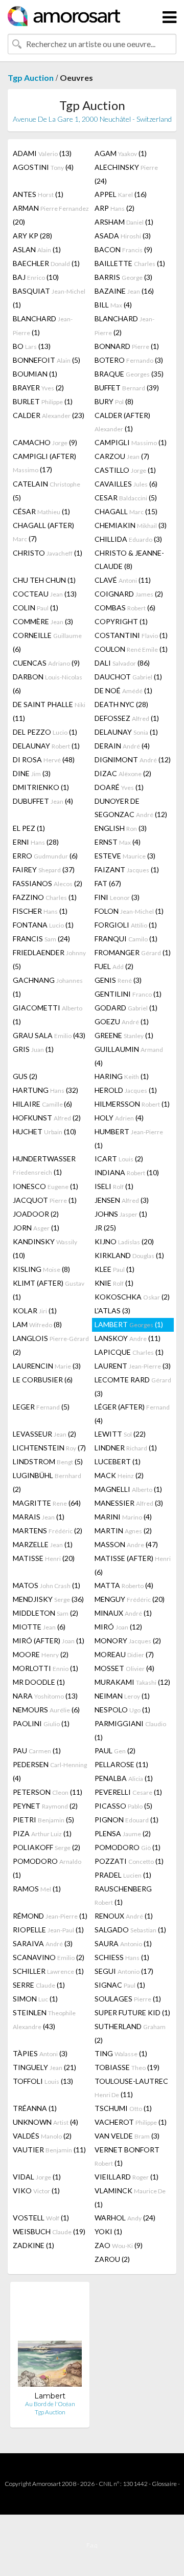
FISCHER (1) (40, 911)
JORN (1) (36, 1228)
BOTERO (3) (129, 360)
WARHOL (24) (125, 2218)
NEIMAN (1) (122, 1696)
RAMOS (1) (37, 1889)
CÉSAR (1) (41, 511)
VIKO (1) (36, 2190)
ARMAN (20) (51, 215)
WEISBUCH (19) (49, 2231)
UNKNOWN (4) (45, 2122)
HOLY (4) (119, 1118)
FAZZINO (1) (45, 897)
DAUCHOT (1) (128, 677)
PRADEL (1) (123, 1875)
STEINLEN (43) (44, 2019)
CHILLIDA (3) (128, 539)
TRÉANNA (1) (35, 2108)
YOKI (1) (108, 2231)
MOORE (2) (41, 1654)
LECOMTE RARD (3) (133, 1386)
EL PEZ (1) (29, 828)
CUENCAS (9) (46, 663)
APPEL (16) (121, 194)
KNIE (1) (114, 1283)
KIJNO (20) (124, 1241)
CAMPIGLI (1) (131, 442)
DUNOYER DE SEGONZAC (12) (131, 808)
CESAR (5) (126, 498)
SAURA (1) (123, 1943)
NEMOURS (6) (46, 1710)
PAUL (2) (115, 1751)
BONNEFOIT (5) (47, 360)
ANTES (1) (38, 194)
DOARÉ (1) (119, 787)
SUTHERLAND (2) (130, 2033)
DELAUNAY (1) (126, 732)
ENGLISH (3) (121, 828)
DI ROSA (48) (44, 759)
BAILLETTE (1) (130, 263)
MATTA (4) (124, 1585)
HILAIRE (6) (42, 1104)
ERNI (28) (36, 842)
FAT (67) (108, 883)
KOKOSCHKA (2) (132, 1297)
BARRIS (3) (123, 277)
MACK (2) (119, 1475)
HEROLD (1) (126, 1090)
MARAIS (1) (39, 1517)
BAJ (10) (36, 277)
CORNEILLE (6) (47, 642)
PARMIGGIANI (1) (130, 1730)
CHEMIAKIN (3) (131, 525)
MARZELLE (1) (43, 1544)
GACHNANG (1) (48, 987)
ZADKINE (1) (33, 2245)
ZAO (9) (119, 2245)
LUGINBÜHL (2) (47, 1482)
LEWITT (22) (120, 1434)
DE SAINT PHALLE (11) (49, 711)
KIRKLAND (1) (129, 1255)
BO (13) (32, 346)
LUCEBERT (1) (118, 1461)
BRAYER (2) (38, 388)
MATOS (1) (47, 1585)
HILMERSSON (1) (132, 1104)
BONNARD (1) (127, 346)
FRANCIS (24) (41, 939)
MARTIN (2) (123, 1531)
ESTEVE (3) (125, 856)
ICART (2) (119, 1159)
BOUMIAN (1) (35, 374)
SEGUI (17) (124, 1971)
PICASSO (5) (123, 1806)
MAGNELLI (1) (128, 1489)
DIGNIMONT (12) (133, 759)
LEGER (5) (41, 1407)
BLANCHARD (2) (124, 325)
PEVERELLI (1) (128, 1792)
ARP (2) (114, 208)
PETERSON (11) (48, 1792)
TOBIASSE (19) (127, 2067)
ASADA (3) (123, 236)
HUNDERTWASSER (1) (44, 1165)
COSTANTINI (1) (131, 635)
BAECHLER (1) (46, 263)
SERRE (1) (39, 1985)
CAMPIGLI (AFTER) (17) (44, 463)
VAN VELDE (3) (127, 2136)
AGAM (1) (121, 153)
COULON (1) (131, 649)
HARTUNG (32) (45, 1090)
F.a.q (92, 2545)
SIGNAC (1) (120, 1985)
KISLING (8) (41, 1269)
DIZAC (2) (123, 773)
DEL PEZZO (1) (45, 732)
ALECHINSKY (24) (126, 174)
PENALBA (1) (124, 1778)
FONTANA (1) (43, 925)
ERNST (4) (118, 842)
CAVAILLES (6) (126, 484)
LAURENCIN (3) (47, 1366)
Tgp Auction (31, 78)
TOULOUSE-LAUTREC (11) (131, 2088)
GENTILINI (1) (128, 994)
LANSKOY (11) (128, 1338)
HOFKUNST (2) (47, 1118)
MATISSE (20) (44, 1558)
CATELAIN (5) (47, 491)
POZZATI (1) (129, 1861)
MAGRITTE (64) (47, 1503)
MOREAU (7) (124, 1654)
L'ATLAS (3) (112, 1311)
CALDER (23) (49, 415)
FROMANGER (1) (133, 952)
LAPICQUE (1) (129, 1352)
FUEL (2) (114, 966)
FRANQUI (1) (126, 939)
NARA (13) (45, 1696)
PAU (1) (37, 1751)
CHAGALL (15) (126, 511)
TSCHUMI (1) (123, 2108)
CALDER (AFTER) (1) (122, 422)
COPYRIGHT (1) (121, 621)
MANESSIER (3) (129, 1503)
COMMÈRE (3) (43, 621)
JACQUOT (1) (45, 1200)
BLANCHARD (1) (43, 325)
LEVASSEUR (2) (44, 1434)
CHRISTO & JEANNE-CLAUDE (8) (129, 559)
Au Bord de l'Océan (50, 2404)
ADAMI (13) (42, 153)
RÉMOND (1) (50, 1916)
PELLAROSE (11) (121, 1764)
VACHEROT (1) (131, 2122)
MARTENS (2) (48, 1531)
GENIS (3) (118, 980)
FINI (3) (117, 897)
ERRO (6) (45, 856)
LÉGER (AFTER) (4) (132, 1414)
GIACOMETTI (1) (48, 1015)
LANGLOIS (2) (51, 1345)
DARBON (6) (48, 684)
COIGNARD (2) (129, 594)
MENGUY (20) (130, 1599)
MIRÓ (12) (118, 1627)
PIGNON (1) (126, 1820)
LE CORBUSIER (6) (43, 1380)
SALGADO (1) (130, 1930)
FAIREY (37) (44, 869)
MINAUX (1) (123, 1613)
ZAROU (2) (112, 2259)
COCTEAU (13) (45, 594)
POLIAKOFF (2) (47, 1847)
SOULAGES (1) (128, 1999)
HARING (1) (122, 1076)
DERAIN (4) (122, 746)
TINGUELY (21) (44, 2067)
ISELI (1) (114, 1186)
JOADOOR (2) (36, 1214)
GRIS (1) (33, 1049)
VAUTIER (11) (49, 2150)
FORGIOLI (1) (126, 925)
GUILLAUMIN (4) (129, 1056)
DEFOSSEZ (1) (127, 718)
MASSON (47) (126, 1544)
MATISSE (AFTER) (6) (133, 1565)
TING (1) (121, 2053)
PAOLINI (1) (41, 1723)
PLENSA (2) (123, 1833)
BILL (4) (113, 305)
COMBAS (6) (125, 608)
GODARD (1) (126, 1008)
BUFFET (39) (127, 388)
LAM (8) (37, 1324)
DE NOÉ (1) (123, 690)
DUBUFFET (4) (43, 801)
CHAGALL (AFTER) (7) (43, 532)
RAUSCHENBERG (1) (123, 1895)
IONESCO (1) (45, 1186)
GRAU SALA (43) (49, 1035)
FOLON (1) (129, 911)
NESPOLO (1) (122, 1710)
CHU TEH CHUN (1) (44, 580)
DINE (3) (32, 773)
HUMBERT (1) (129, 1138)
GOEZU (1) (122, 1021)
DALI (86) (122, 663)
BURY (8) (114, 401)
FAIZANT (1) (127, 869)
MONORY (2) (128, 1641)
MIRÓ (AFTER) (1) (49, 1641)
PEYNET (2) (45, 1806)
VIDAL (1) (37, 2177)
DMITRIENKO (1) (41, 787)
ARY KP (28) (32, 236)
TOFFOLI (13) (43, 2081)
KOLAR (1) (35, 1311)
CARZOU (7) (122, 456)
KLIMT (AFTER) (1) (49, 1290)
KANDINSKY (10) (45, 1248)
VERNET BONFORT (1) (127, 2156)
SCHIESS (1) (122, 1957)
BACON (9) (123, 249)
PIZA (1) (42, 1833)
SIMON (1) (35, 1999)
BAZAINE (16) (124, 291)
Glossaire (164, 2484)
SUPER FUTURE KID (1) (132, 2012)
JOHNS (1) (121, 1214)
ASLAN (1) (37, 249)
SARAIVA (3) (43, 1943)
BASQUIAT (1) (49, 298)
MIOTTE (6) (39, 1627)
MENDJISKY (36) (48, 1599)
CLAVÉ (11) (123, 580)
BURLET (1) (43, 401)
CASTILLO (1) (125, 470)
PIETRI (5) (43, 1820)
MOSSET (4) (124, 1668)
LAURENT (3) (133, 1366)
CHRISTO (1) (48, 553)
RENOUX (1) (124, 1916)
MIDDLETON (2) (45, 1613)
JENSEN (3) (122, 1200)
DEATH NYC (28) (121, 704)
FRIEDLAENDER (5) (49, 959)
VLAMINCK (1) (130, 2197)
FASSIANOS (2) (48, 883)
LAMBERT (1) (129, 1324)
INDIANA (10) (127, 1172)
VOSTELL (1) (41, 2218)
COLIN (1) (36, 608)
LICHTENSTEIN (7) (49, 1448)
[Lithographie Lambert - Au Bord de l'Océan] (50, 2340)
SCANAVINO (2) (49, 1957)
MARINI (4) (123, 1517)
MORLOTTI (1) (45, 1668)
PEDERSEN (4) (50, 1771)
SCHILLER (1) (48, 1971)
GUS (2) (25, 1076)
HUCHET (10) (44, 1131)
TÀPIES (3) (40, 2053)
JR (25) (105, 1228)
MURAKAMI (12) (132, 1682)
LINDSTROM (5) (48, 1461)
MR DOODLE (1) (39, 1682)
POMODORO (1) (128, 1847)
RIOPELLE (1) (48, 1930)
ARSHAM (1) (124, 222)
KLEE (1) (114, 1269)
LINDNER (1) (126, 1448)
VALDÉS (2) (42, 2136)
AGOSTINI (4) (43, 167)
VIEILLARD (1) (126, 2177)
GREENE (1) (124, 1035)
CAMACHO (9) (45, 442)
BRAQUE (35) (129, 374)
